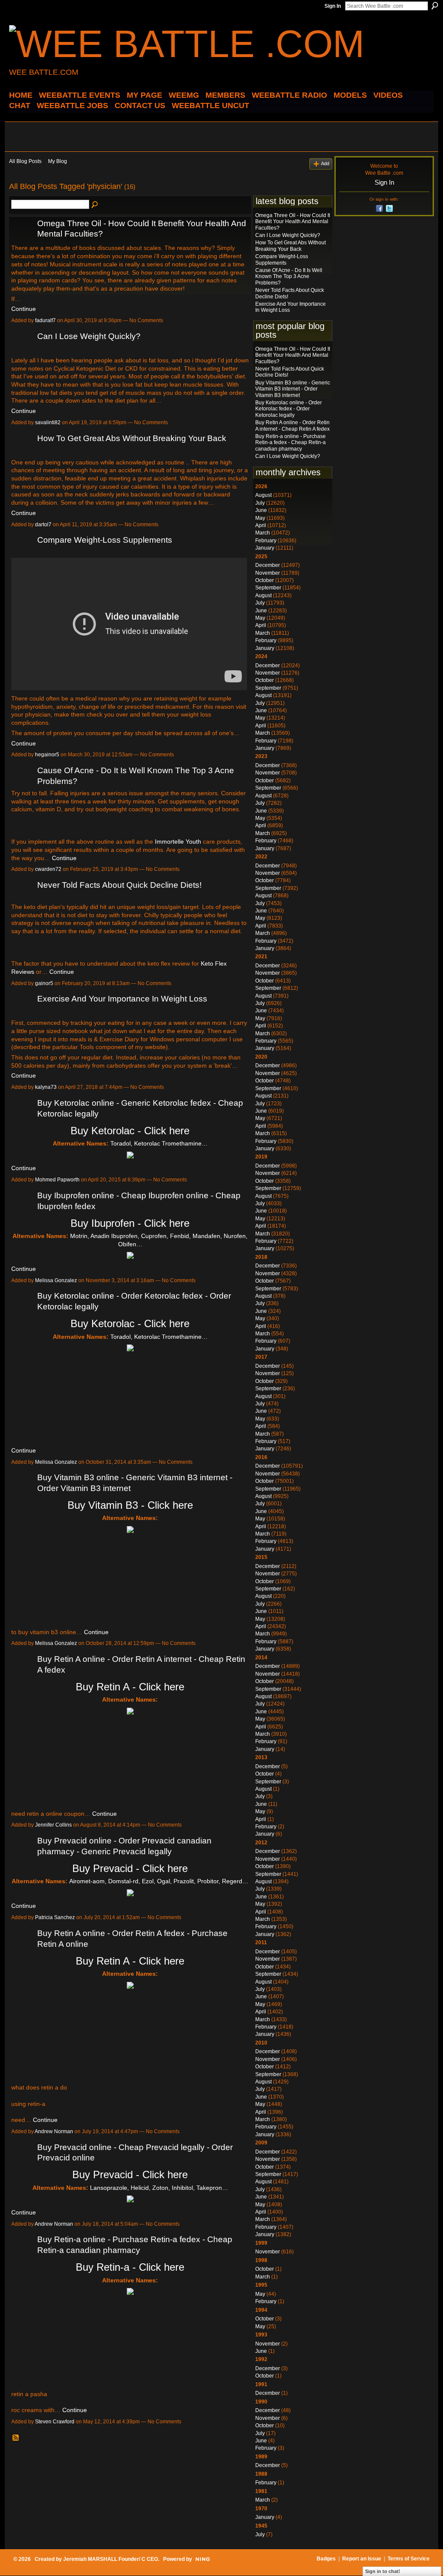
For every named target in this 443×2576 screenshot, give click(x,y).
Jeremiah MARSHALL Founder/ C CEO (111, 2559)
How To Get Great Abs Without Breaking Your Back (132, 438)
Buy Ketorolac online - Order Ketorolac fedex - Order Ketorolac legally (289, 409)
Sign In (333, 6)
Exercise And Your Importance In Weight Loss (122, 999)
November (268, 573)
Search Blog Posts (95, 205)
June (261, 510)
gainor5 (44, 983)
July (260, 503)
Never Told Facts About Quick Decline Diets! (119, 885)
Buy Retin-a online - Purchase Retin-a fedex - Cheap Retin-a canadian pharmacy (291, 443)
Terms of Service (409, 2559)
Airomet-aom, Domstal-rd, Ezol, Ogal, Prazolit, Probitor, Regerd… (159, 1881)
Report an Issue (362, 2559)
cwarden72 (48, 869)
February (266, 541)
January (265, 548)
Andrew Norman (54, 2131)
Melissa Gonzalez (56, 1280)
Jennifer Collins (53, 1825)
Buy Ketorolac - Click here (130, 1131)
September (268, 588)
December (268, 565)
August (263, 495)
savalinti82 (48, 422)
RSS (16, 2438)
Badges (326, 2559)
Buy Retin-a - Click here (130, 2267)
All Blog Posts (25, 161)
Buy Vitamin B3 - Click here (130, 1505)
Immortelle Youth (178, 842)
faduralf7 (45, 320)
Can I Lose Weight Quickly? (89, 336)
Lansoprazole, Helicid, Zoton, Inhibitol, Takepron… (159, 2188)
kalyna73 (46, 1087)
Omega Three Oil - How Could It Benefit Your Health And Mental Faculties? (293, 222)
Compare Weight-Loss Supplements (105, 540)
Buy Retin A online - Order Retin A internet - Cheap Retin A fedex (292, 426)
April (261, 525)
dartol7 (43, 525)
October (265, 580)
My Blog (58, 161)
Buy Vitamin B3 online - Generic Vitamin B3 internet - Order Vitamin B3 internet (293, 389)
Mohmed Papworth (57, 1180)
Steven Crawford (55, 2422)
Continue (24, 309)
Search (435, 6)
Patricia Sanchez (55, 1917)
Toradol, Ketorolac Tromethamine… (159, 1143)
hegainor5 (47, 755)
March (263, 533)
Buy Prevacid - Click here (130, 1868)
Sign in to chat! (383, 2571)
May (260, 518)
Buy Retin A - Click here (130, 1687)
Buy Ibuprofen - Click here (130, 1223)
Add (325, 163)
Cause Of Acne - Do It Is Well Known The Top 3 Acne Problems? (289, 277)
